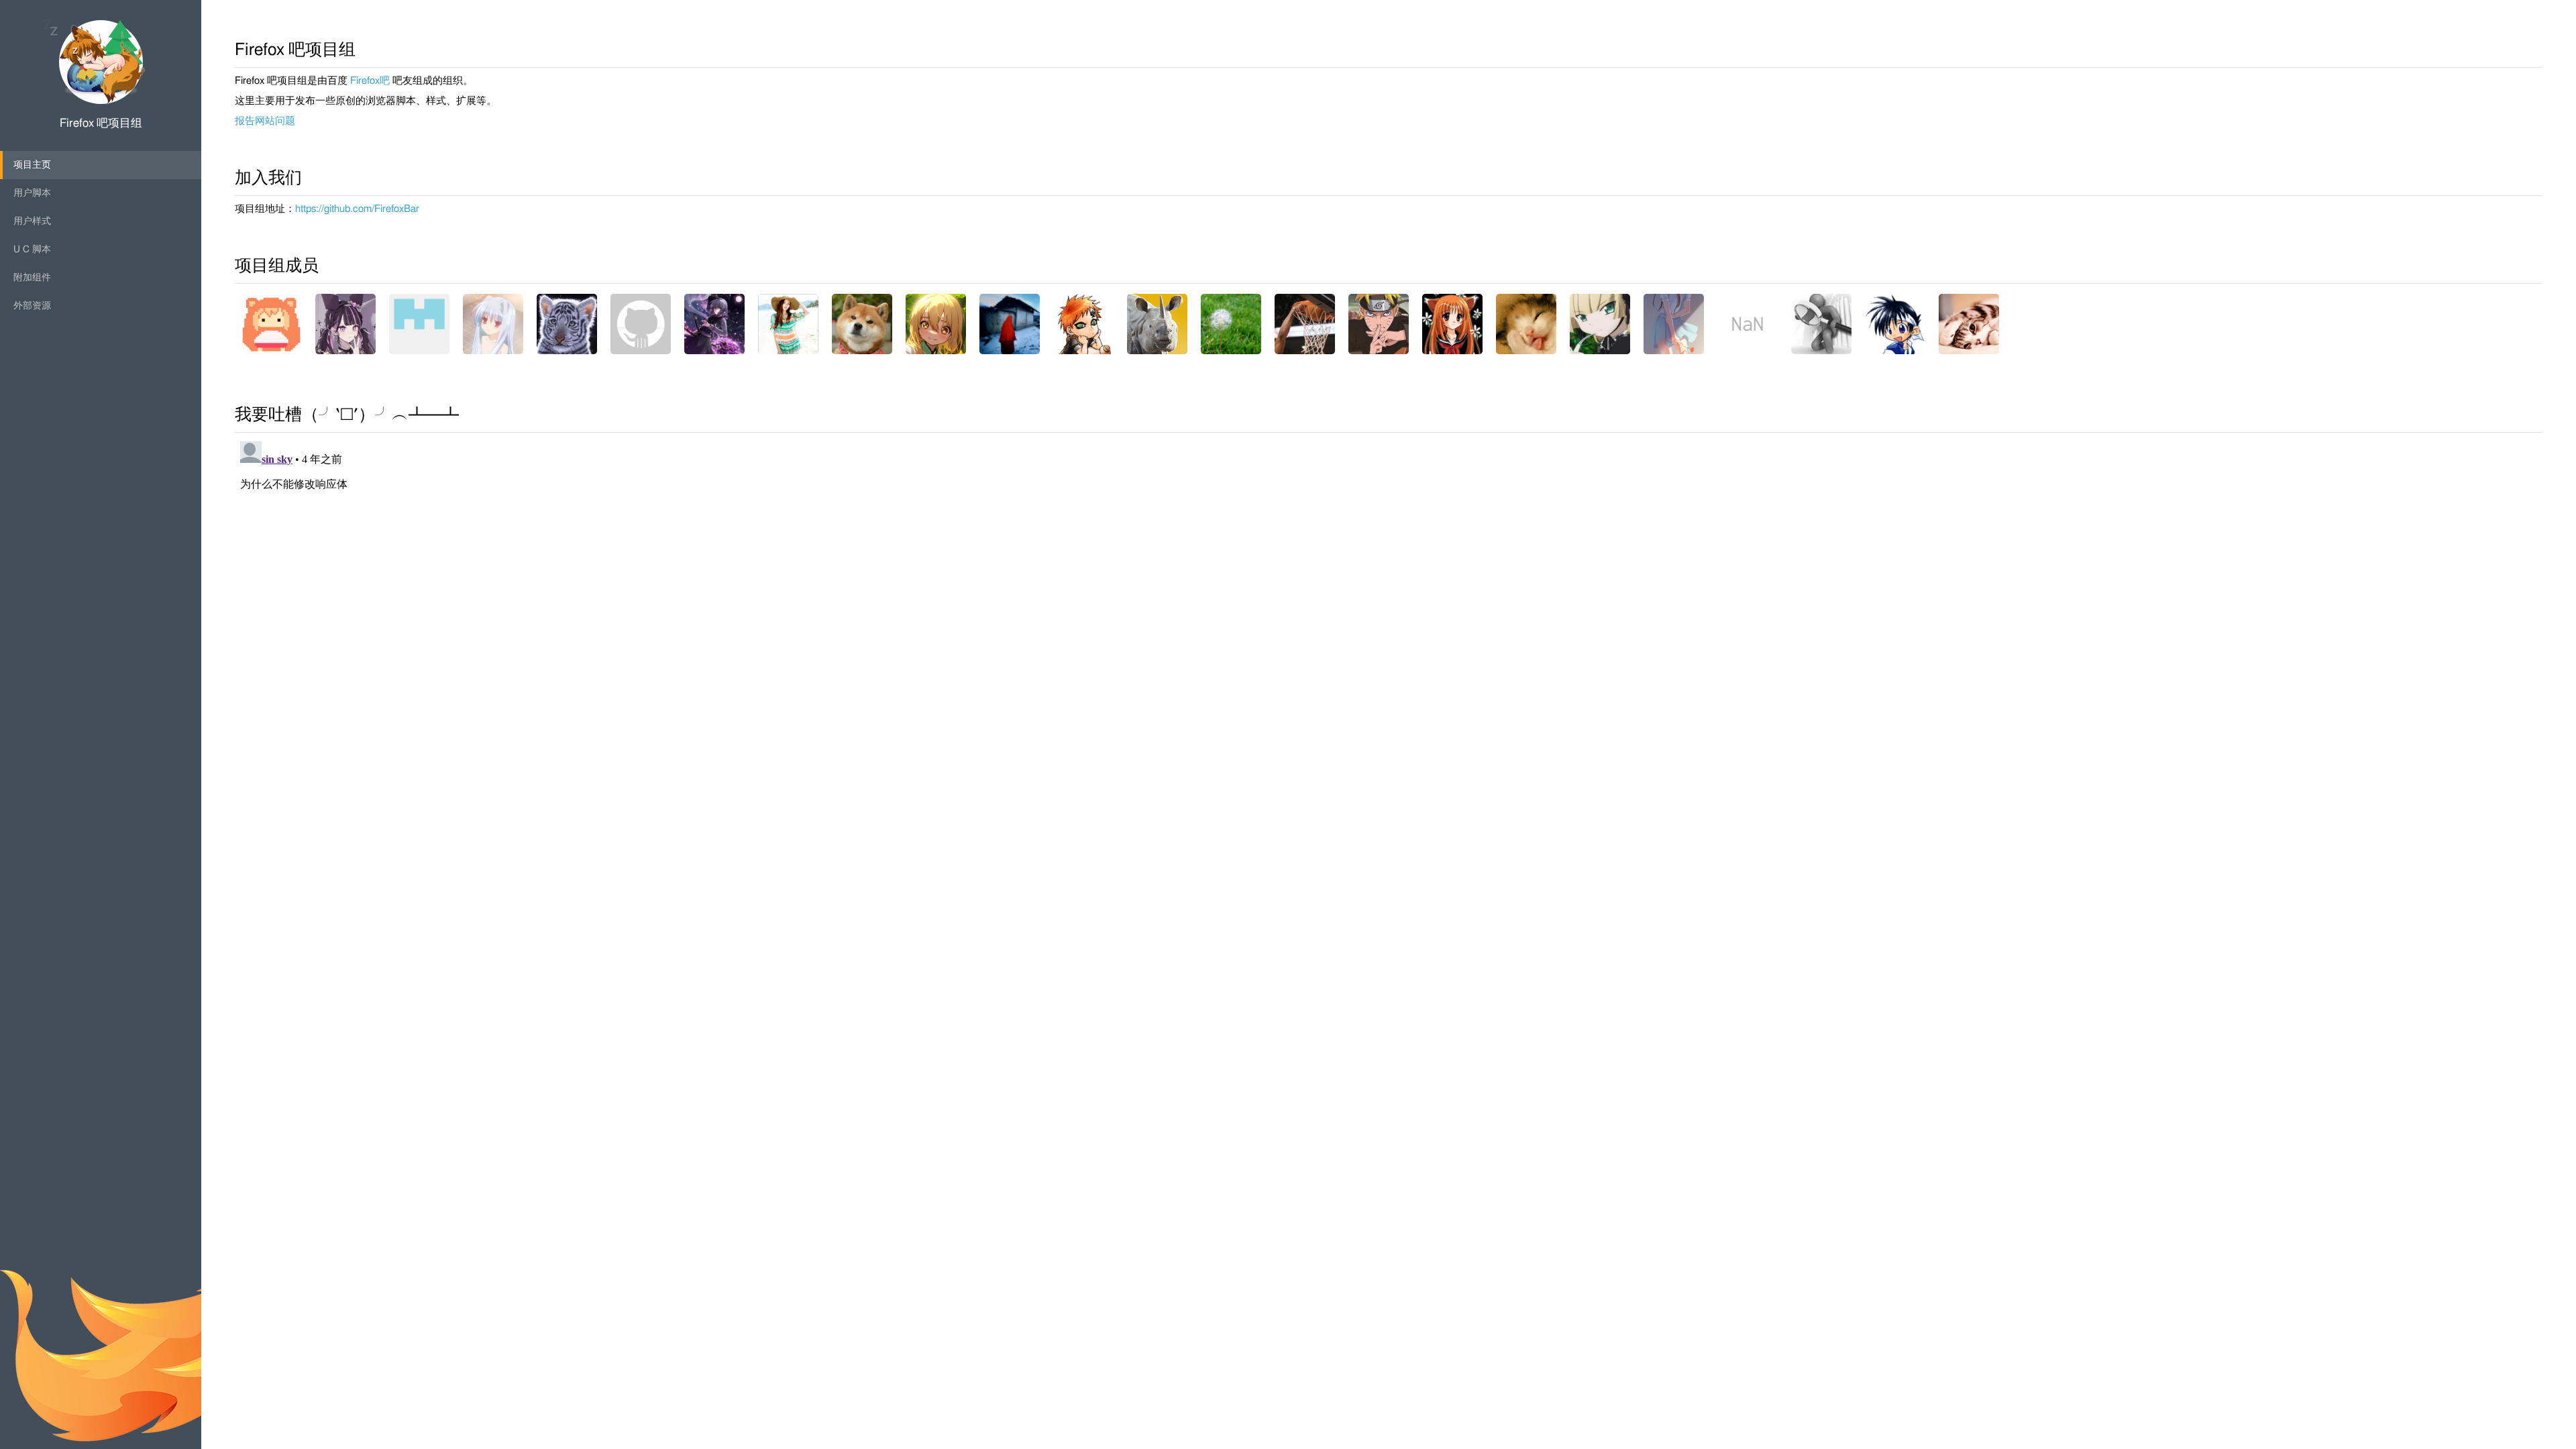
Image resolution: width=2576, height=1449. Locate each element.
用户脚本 (32, 193)
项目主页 (32, 165)
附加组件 (32, 278)
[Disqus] (1389, 604)
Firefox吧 (370, 81)
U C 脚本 (32, 250)
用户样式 (32, 221)
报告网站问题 (265, 121)
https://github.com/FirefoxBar (357, 209)
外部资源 (32, 306)
